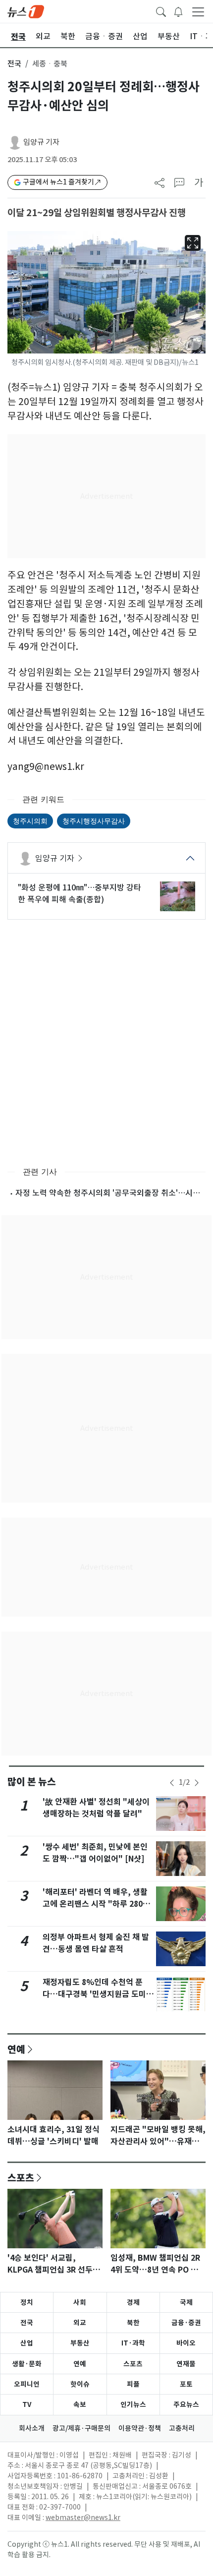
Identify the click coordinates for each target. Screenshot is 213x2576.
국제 (186, 2302)
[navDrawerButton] (198, 11)
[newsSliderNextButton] (197, 1783)
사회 (80, 2302)
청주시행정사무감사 (94, 821)
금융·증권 (186, 2323)
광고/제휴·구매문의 (81, 2428)
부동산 (80, 2343)
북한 (133, 2323)
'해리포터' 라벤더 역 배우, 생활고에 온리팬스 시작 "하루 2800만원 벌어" (95, 1904)
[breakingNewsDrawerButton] (178, 11)
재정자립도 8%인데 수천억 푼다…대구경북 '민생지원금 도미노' (94, 1994)
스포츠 (21, 2177)
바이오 (186, 2343)
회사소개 (32, 2428)
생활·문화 (27, 2364)
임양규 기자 (41, 142)
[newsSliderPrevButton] (172, 1783)
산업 (27, 2343)
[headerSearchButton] (161, 11)
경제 (133, 2302)
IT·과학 (133, 2343)
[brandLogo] (26, 11)
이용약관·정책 (140, 2428)
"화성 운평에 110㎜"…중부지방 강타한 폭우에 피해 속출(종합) (80, 893)
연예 (16, 2049)
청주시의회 (30, 821)
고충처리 (182, 2428)
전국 (14, 64)
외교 (80, 2323)
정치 (27, 2302)
